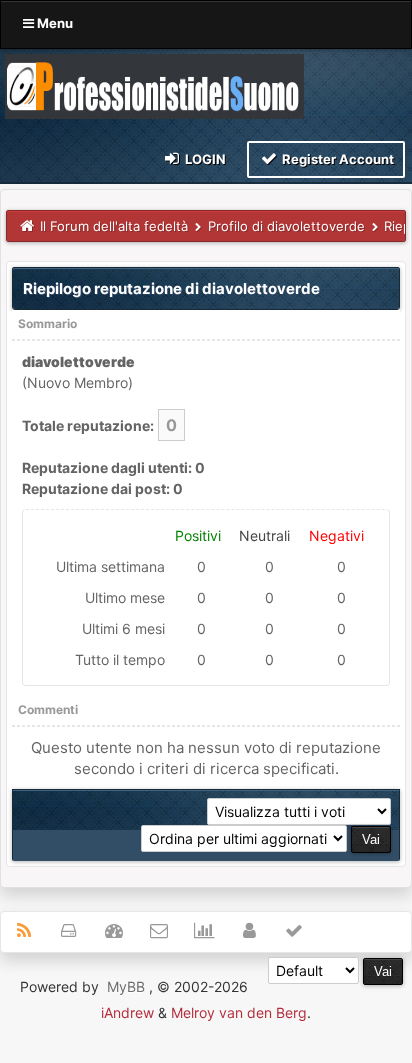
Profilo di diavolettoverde (286, 226)
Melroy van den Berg (239, 1012)
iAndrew (127, 1012)
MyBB (126, 986)
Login (204, 159)
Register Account (336, 159)
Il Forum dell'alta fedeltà (114, 226)
